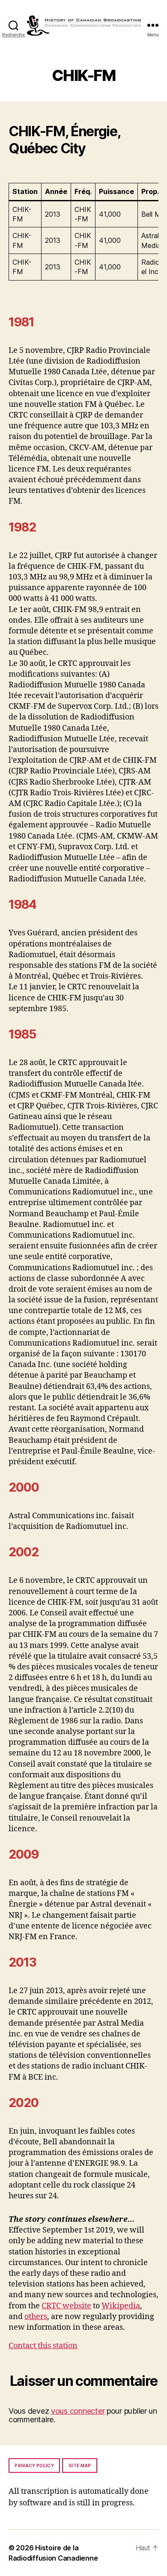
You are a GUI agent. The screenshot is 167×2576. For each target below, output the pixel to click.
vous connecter (78, 2411)
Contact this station (43, 2346)
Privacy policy (34, 2466)
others (36, 2317)
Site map (80, 2466)
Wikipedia (121, 2306)
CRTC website (66, 2306)
